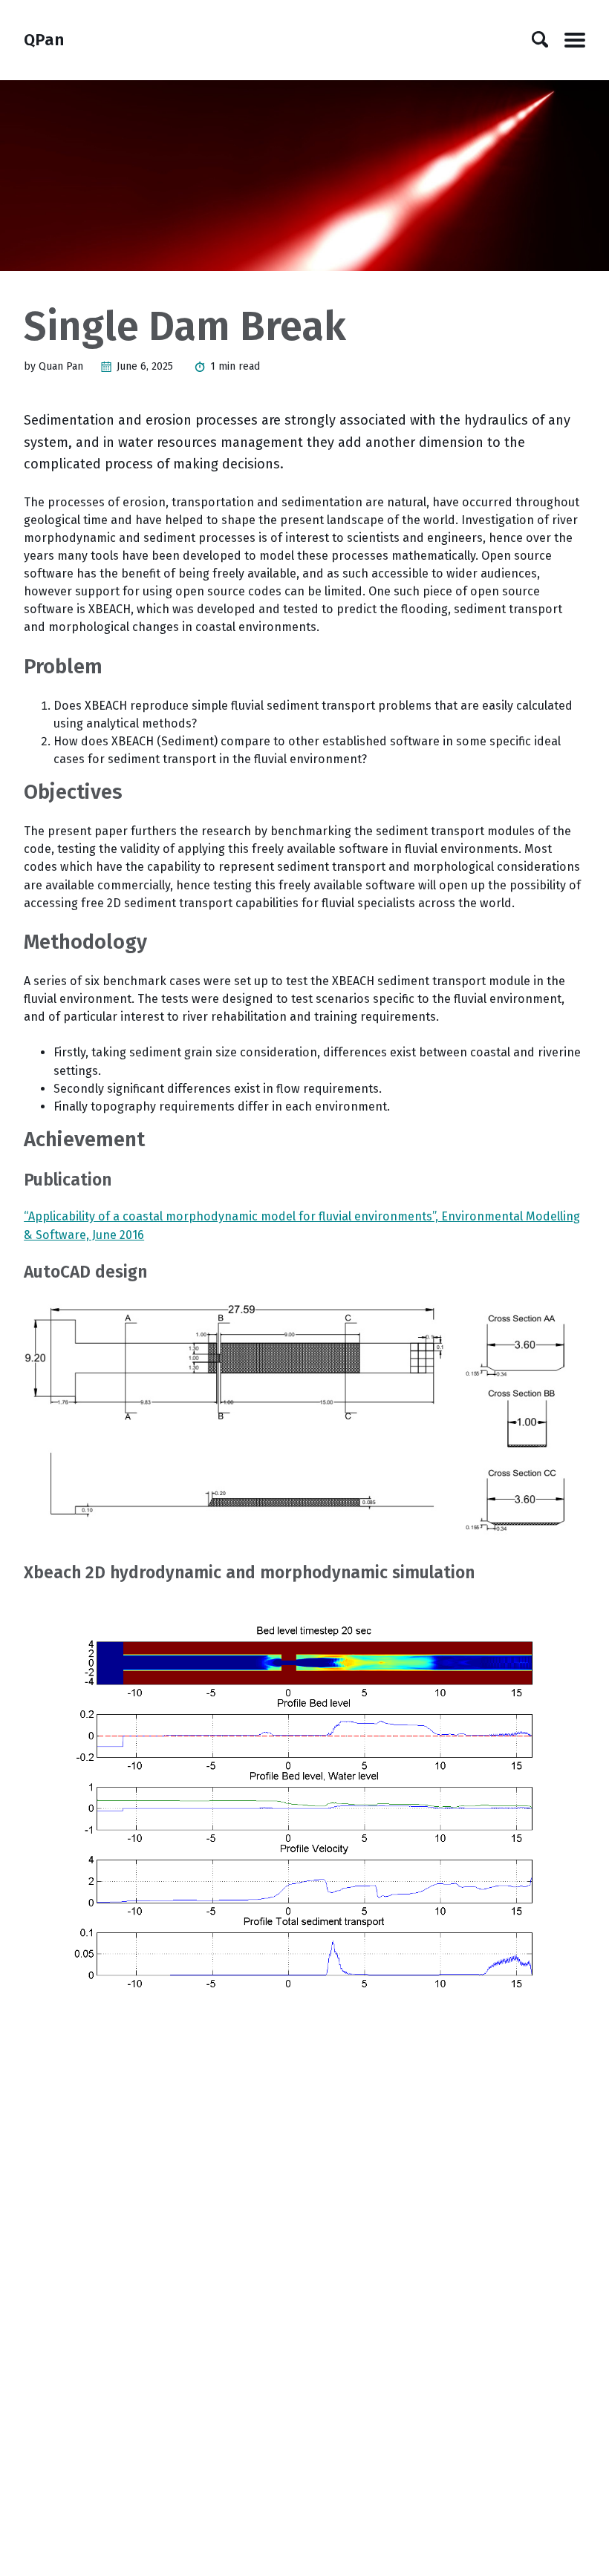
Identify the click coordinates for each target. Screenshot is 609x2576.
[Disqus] (304, 2225)
